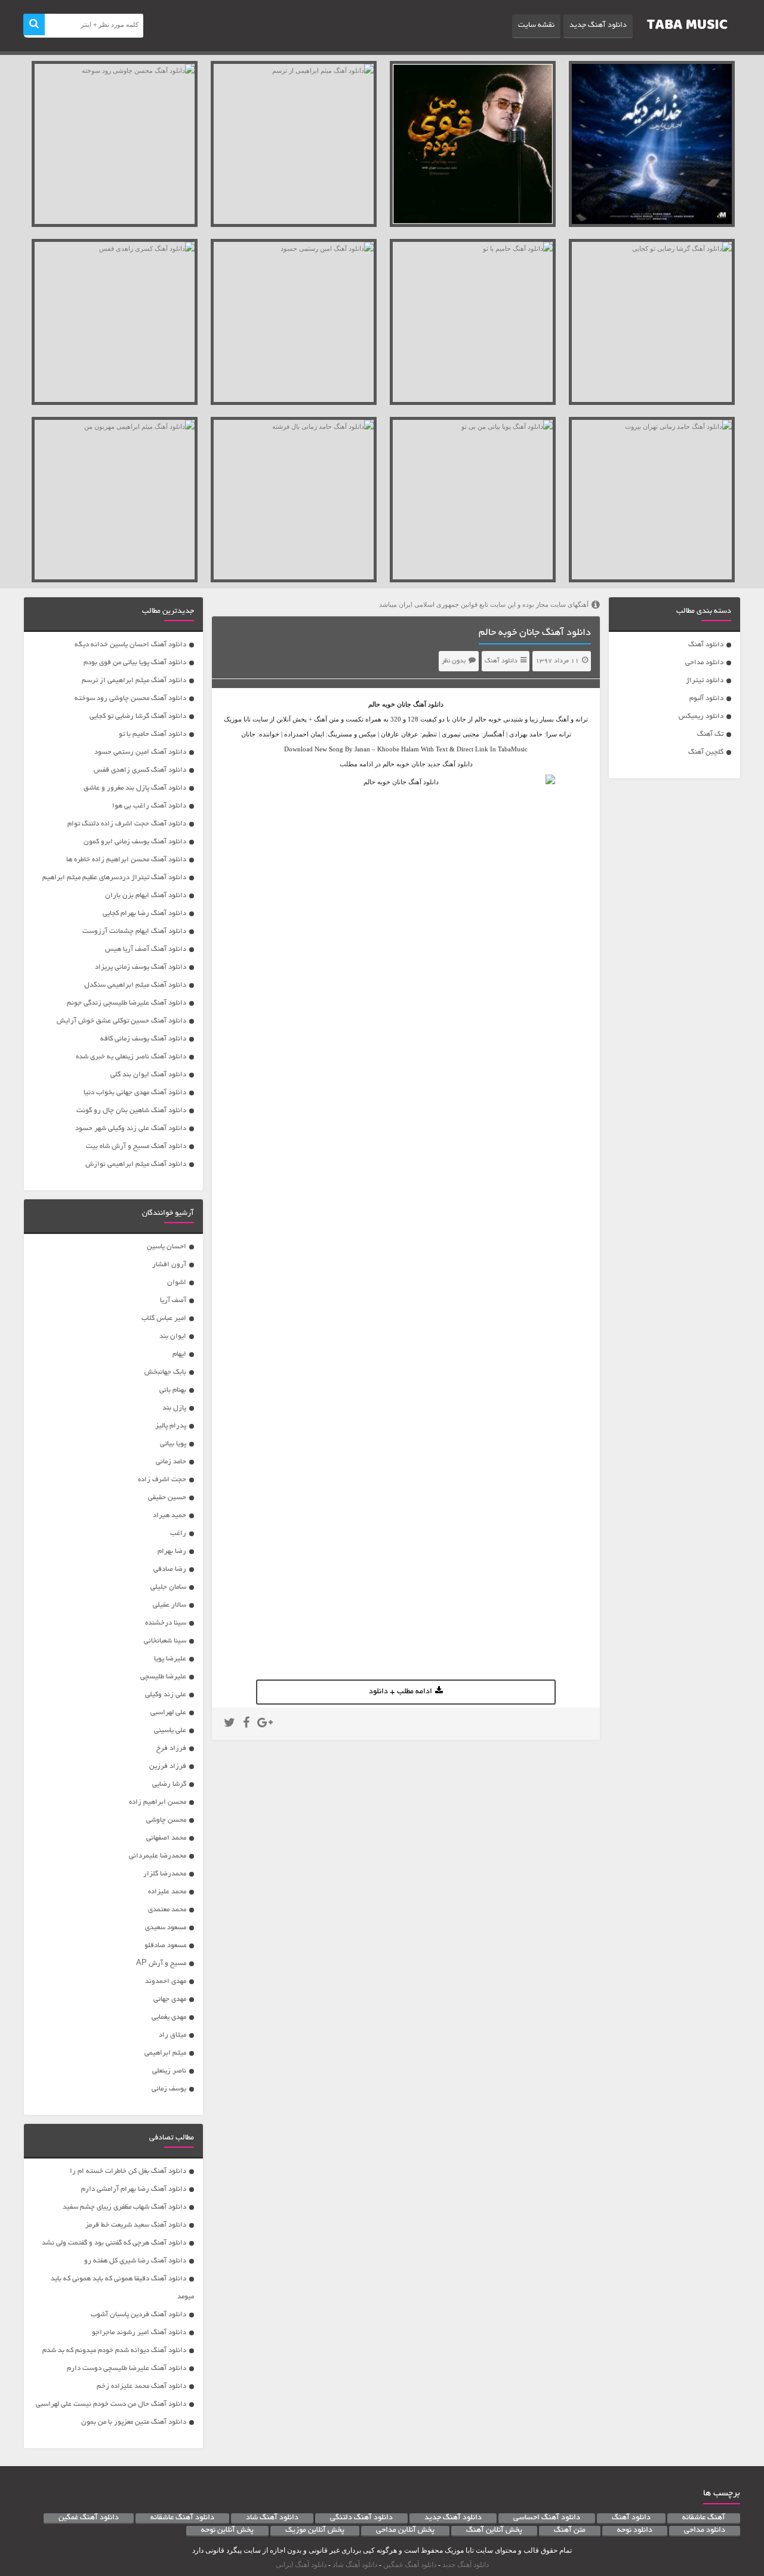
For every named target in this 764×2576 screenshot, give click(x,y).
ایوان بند (173, 1336)
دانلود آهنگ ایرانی (301, 2565)
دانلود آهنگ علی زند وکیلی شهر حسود (131, 1129)
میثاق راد (172, 2035)
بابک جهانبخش (165, 1372)
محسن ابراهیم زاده (158, 1802)
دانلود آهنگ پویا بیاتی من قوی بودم (135, 663)
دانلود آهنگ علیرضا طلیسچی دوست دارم (127, 2368)
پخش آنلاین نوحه (227, 2531)
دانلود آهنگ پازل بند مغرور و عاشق (135, 788)
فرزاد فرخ (171, 1748)
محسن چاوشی (166, 1820)
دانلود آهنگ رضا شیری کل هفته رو (135, 2261)
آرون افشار (169, 1265)
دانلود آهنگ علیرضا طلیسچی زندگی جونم (127, 1003)
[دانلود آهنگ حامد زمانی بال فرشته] (294, 500)
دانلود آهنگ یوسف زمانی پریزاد (141, 967)
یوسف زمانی (169, 2089)
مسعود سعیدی (166, 1928)
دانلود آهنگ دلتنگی (361, 2518)
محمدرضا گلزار (165, 1874)
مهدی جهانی (170, 1999)
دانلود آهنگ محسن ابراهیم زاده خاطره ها (126, 860)
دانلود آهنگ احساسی (547, 2518)
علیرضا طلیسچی (163, 1677)
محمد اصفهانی (166, 1838)
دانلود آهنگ (706, 645)
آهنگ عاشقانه (704, 2518)
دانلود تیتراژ (705, 681)
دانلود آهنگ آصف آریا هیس (146, 949)
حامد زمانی (171, 1462)
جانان (404, 704)
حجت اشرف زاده (162, 1480)
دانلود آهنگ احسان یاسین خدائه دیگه (130, 645)
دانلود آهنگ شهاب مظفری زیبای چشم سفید (124, 2207)
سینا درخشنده (166, 1623)
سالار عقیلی (170, 1605)
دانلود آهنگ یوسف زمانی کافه (143, 1039)
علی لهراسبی (168, 1713)
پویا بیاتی (173, 1444)
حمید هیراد (170, 1516)
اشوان (177, 1283)
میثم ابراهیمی (165, 2053)
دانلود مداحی (704, 663)
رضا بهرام (172, 1551)
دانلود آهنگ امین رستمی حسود (140, 752)
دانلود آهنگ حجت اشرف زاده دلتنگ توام (127, 824)
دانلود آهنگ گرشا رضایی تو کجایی (138, 716)
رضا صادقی (170, 1569)
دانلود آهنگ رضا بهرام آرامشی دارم (134, 2189)
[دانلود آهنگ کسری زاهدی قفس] (115, 322)
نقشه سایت (536, 26)
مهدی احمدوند (166, 1981)
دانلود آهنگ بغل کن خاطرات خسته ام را (128, 2171)
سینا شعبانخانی (165, 1641)
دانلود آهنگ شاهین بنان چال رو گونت (131, 1111)
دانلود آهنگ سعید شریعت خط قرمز (136, 2225)
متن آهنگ (570, 2531)
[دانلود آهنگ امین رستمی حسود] (294, 322)
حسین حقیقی (167, 1498)
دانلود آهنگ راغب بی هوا (149, 806)
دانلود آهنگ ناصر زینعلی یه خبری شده (131, 1057)
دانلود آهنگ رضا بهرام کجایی (144, 914)
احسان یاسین (167, 1247)
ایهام (179, 1354)
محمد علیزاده (167, 1892)
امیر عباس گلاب (164, 1318)
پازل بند (174, 1408)
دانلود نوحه (635, 2531)
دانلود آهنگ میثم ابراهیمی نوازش (136, 1164)
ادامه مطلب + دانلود (401, 1692)
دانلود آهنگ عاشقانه (182, 2518)
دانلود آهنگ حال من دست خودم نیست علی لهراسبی (111, 2404)
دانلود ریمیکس (701, 716)
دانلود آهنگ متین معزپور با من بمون (134, 2422)
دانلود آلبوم (706, 699)
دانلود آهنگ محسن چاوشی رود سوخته (130, 699)
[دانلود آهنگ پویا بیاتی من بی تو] (473, 500)
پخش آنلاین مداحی (405, 2531)
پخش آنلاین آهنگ (494, 2531)
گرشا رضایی (169, 1784)
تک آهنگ (710, 734)
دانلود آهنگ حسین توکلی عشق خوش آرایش (121, 1021)
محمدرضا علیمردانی (158, 1856)
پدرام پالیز (171, 1426)
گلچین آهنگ (706, 752)
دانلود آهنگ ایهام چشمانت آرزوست (134, 931)
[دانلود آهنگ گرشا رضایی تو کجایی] (652, 322)
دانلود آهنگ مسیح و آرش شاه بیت (136, 1146)
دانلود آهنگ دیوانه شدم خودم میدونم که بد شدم (114, 2351)
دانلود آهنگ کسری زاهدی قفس (140, 770)
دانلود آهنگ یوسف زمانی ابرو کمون (135, 842)
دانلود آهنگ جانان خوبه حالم (535, 633)
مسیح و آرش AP (161, 1964)
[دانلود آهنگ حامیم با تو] (473, 322)
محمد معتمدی (167, 1910)
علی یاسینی (170, 1731)
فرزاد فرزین (168, 1766)
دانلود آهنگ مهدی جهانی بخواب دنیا (135, 1093)
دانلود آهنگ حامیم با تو (153, 734)
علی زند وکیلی (166, 1695)
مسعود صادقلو (165, 1946)
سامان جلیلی (168, 1587)
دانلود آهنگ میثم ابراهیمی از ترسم (134, 681)
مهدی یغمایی (169, 2017)
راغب (178, 1533)
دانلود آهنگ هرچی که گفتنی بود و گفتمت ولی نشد (114, 2243)
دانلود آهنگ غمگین (89, 2518)
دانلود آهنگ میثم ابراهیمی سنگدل (135, 985)
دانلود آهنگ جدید (598, 26)
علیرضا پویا (170, 1659)
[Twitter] (229, 1724)
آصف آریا (173, 1301)
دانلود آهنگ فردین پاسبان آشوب (138, 2315)
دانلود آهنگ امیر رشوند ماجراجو (139, 2333)
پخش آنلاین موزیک (315, 2531)
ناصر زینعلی (169, 2071)
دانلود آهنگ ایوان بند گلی (148, 1075)
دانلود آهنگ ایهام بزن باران (146, 896)
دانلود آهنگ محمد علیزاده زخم (141, 2386)
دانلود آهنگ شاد (272, 2518)
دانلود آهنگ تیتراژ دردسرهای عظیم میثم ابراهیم (114, 878)
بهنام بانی (173, 1390)
